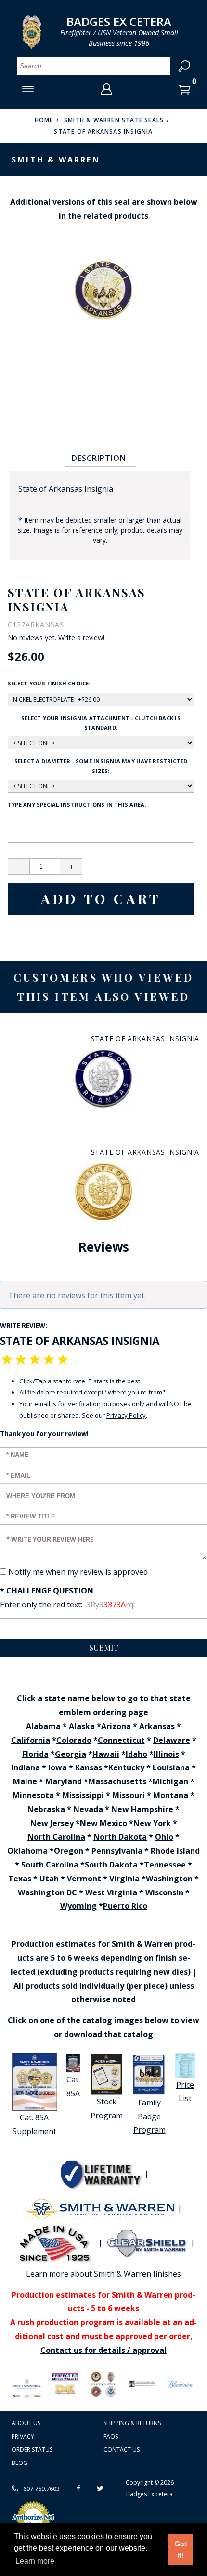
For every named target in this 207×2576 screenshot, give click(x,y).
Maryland (64, 1781)
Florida (35, 1754)
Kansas (89, 1767)
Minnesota (33, 1795)
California (31, 1740)
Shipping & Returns (132, 2423)
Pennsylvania (117, 1851)
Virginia (124, 1879)
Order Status (32, 2449)
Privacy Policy (126, 1415)
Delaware (172, 1740)
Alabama (43, 1726)
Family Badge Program (149, 2116)
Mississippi (83, 1795)
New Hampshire (142, 1809)
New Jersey (52, 1823)
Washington (169, 1879)
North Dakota (120, 1837)
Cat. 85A (73, 2086)
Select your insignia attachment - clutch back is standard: (101, 723)
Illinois (166, 1754)
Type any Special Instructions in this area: (77, 804)
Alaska (82, 1726)
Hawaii (106, 1754)
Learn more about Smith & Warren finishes (103, 2274)
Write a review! (81, 638)
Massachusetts (117, 1781)
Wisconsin (164, 1892)
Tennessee (165, 1865)
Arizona (116, 1726)
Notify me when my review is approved (78, 1572)
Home (44, 120)
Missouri (129, 1795)
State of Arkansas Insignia (103, 131)
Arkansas (157, 1726)
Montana (171, 1795)
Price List (185, 2092)
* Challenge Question (47, 1591)
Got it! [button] (181, 2550)
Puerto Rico (125, 1906)
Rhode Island (175, 1851)
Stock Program (107, 2109)
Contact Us (122, 2449)
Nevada (88, 1809)
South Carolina (50, 1865)
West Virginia (111, 1892)
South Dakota (111, 1865)
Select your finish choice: (49, 683)
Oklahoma (27, 1851)
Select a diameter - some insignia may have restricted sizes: (101, 766)
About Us (26, 2423)
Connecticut (121, 1740)
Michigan (170, 1781)
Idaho (136, 1754)
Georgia (71, 1754)
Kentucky (126, 1767)
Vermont (84, 1879)
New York (152, 1823)
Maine (25, 1781)
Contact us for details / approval (103, 2350)
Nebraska (46, 1809)
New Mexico (103, 1823)
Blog (19, 2463)
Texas (20, 1879)
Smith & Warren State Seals (114, 120)
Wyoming (78, 1906)
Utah (49, 1879)
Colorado (74, 1740)
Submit (104, 1648)
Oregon (69, 1851)
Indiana (26, 1767)
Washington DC (47, 1892)
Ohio (164, 1837)
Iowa (58, 1767)
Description (99, 458)
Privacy (23, 2436)
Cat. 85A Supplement (34, 2124)
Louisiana (171, 1767)
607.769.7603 (41, 2489)
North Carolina (56, 1837)
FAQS (111, 2436)
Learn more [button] (35, 2561)
